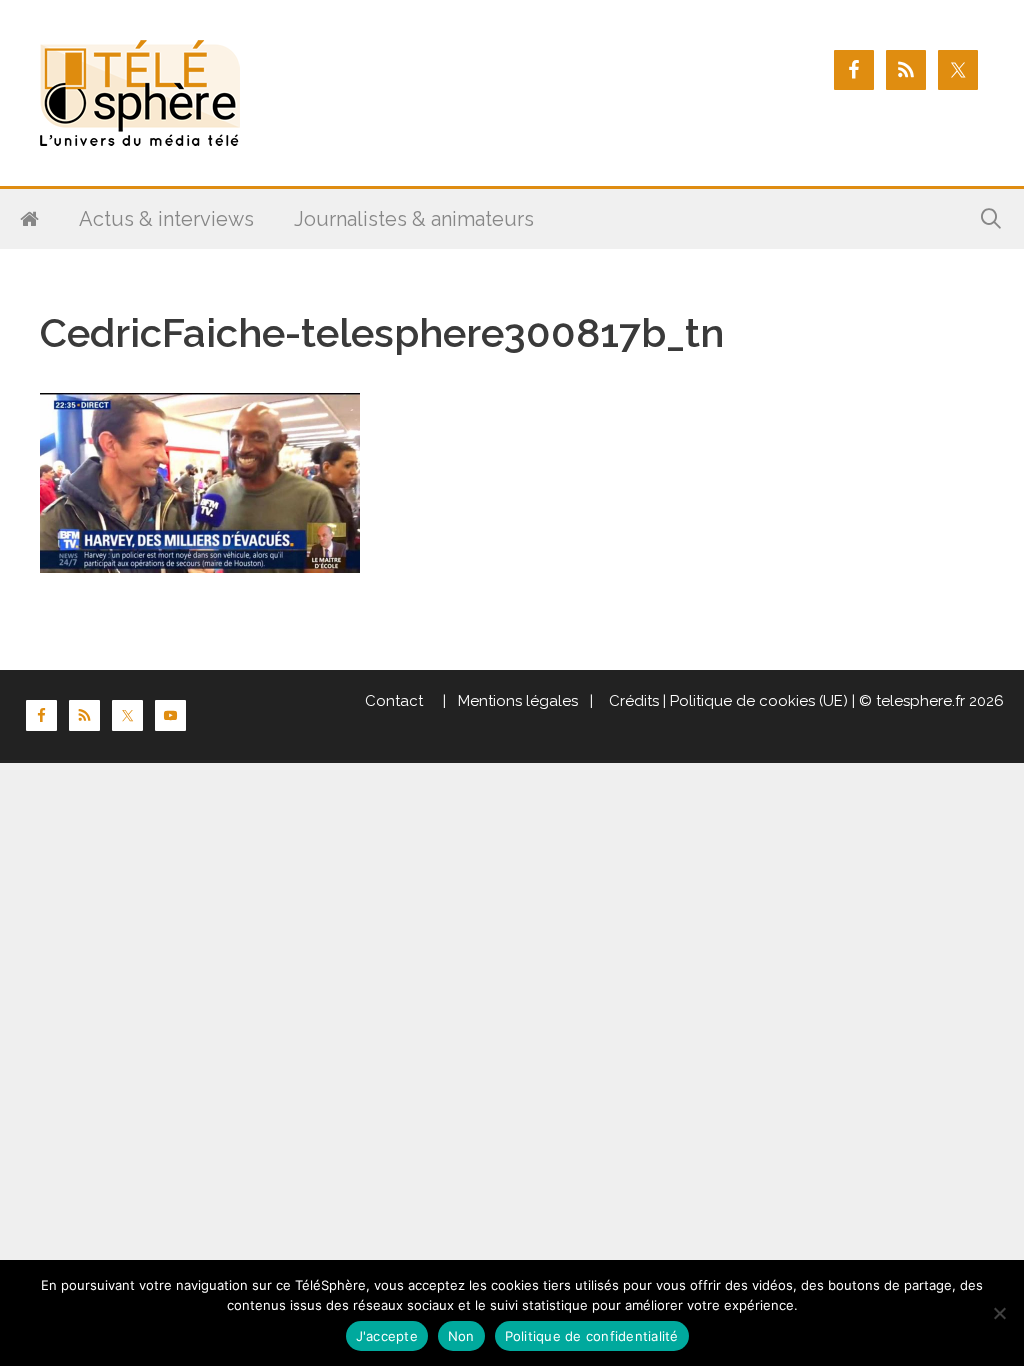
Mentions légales (518, 701)
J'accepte (387, 1336)
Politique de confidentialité (592, 1336)
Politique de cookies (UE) (759, 701)
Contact (394, 701)
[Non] (999, 1313)
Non (461, 1336)
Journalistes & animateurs (414, 219)
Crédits (632, 701)
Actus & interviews (166, 219)
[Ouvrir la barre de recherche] (991, 219)
